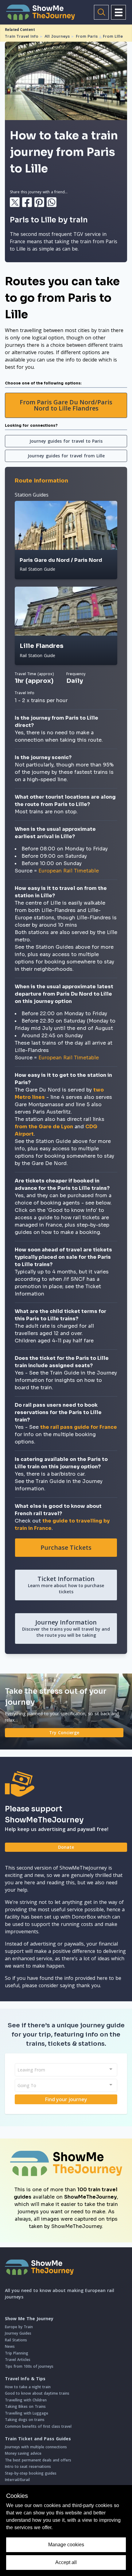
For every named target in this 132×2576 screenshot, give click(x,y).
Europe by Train (19, 2327)
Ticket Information (66, 1585)
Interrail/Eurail (17, 2480)
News (10, 2346)
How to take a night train (28, 2387)
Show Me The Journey (29, 2319)
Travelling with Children (26, 2400)
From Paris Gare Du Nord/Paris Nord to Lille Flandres (66, 405)
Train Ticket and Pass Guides (38, 2439)
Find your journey (66, 2099)
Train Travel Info (22, 36)
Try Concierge (64, 1732)
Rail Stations (16, 2340)
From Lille (113, 36)
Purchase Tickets (66, 1547)
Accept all (66, 2562)
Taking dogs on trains (25, 2420)
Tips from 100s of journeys (29, 2366)
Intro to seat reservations (28, 2466)
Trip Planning (17, 2353)
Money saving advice (23, 2453)
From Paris (87, 36)
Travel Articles (18, 2360)
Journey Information (66, 1628)
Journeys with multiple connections (36, 2447)
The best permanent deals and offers (38, 2460)
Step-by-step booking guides (31, 2473)
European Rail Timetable (69, 871)
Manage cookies (66, 2545)
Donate (66, 1847)
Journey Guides (18, 2333)
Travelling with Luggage (27, 2413)
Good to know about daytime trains (37, 2393)
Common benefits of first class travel (38, 2426)
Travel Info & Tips (25, 2379)
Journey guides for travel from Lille (66, 456)
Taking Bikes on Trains (25, 2406)
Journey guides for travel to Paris (66, 441)
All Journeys (57, 36)
